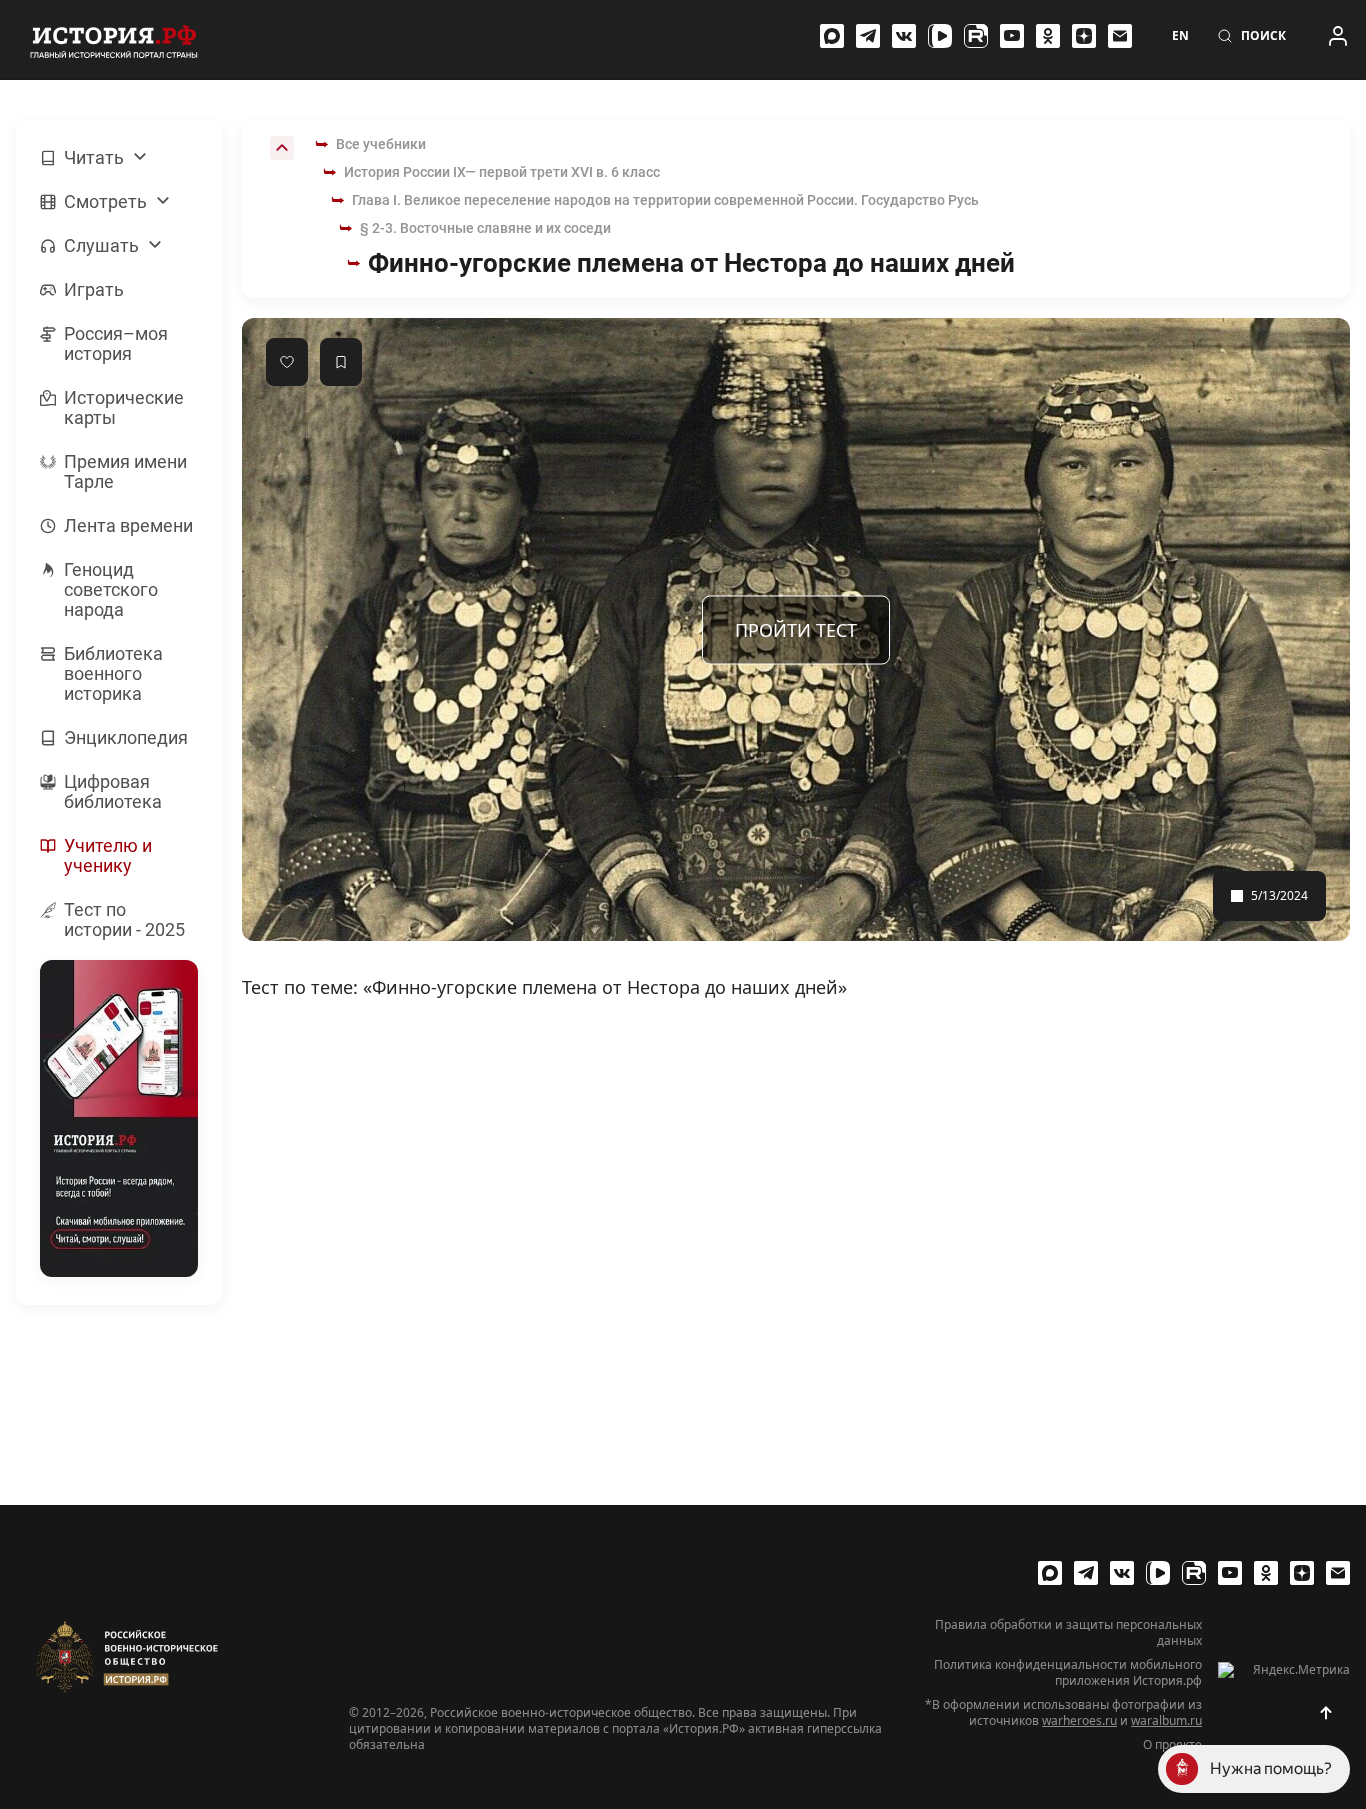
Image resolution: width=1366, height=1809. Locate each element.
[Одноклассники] (1048, 36)
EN (1180, 36)
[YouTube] (1012, 36)
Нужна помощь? (1271, 1768)
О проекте (1172, 1745)
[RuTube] (976, 36)
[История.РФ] (114, 40)
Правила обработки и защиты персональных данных (1068, 1633)
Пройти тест (796, 629)
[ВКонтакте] (904, 36)
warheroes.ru (1079, 1720)
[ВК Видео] (940, 36)
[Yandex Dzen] (1084, 36)
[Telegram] (868, 36)
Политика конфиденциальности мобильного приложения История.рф (1068, 1673)
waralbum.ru (1166, 1720)
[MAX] (832, 36)
